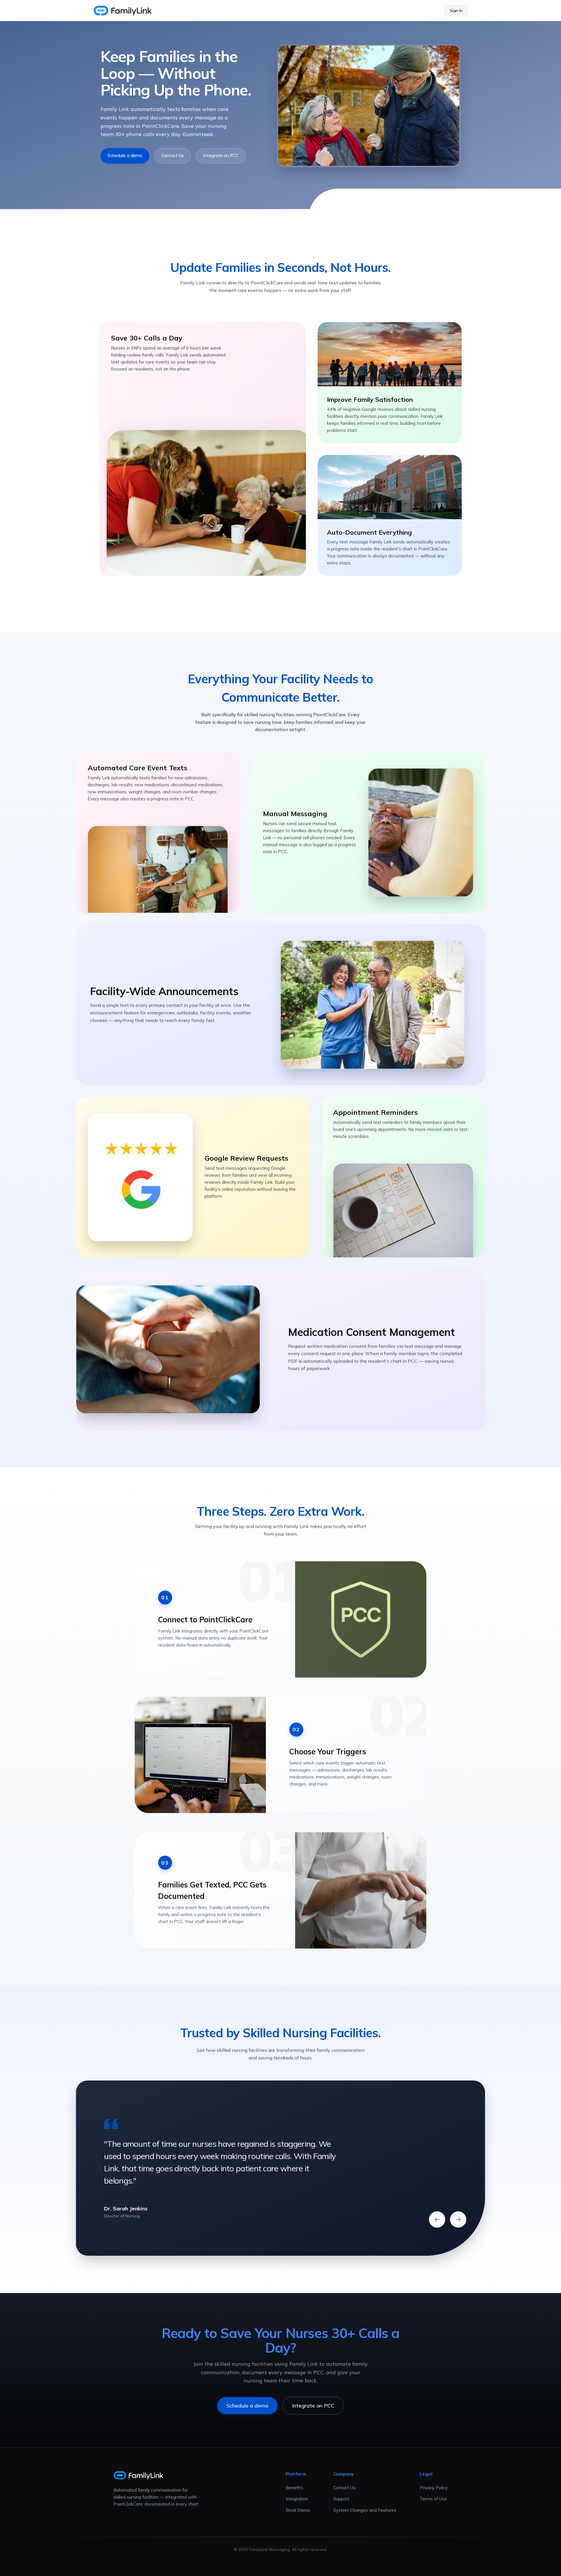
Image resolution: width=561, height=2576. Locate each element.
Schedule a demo (125, 155)
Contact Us (173, 155)
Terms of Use (433, 2499)
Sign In (456, 11)
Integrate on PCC (221, 155)
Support (341, 2499)
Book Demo (298, 2510)
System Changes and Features (365, 2510)
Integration (297, 2499)
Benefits (295, 2488)
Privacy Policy (434, 2488)
